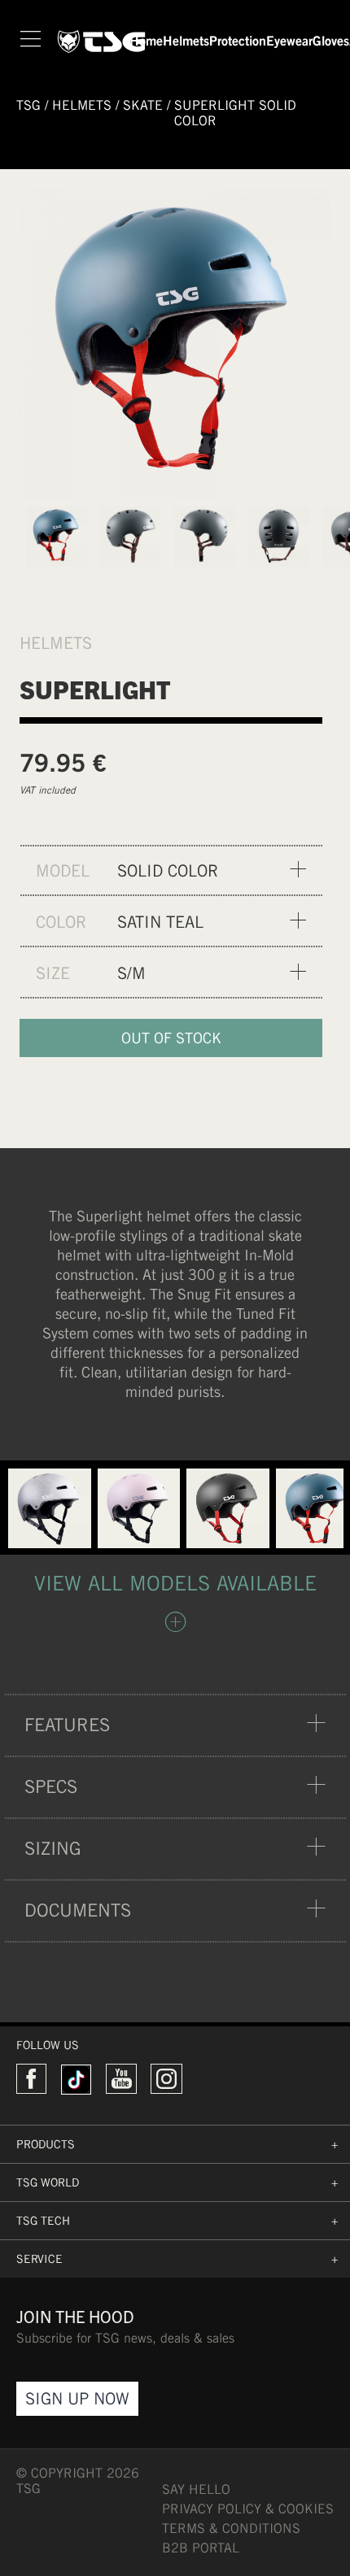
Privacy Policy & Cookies (248, 2509)
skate (143, 105)
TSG (28, 105)
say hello (196, 2489)
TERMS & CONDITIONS (231, 2528)
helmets (82, 105)
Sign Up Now (77, 2398)
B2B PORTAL (201, 2548)
